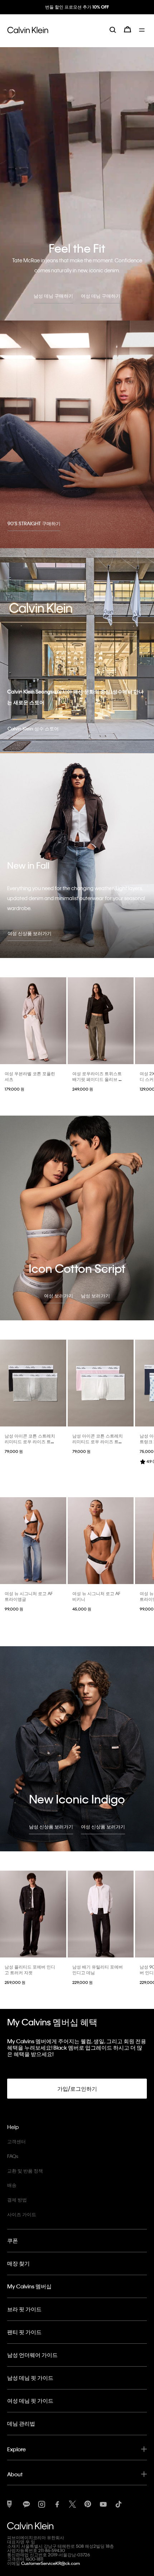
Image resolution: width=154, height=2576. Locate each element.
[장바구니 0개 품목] (127, 35)
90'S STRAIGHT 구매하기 (34, 523)
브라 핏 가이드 (24, 2309)
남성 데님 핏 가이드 (30, 2378)
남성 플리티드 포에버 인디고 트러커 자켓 (30, 1970)
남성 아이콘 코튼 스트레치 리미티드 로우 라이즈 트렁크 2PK (30, 1441)
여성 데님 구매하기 (101, 296)
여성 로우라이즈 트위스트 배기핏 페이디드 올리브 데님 (98, 1079)
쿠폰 (13, 2240)
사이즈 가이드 (22, 2214)
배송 (12, 2185)
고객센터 (16, 2141)
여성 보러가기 (59, 1296)
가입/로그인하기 (77, 2089)
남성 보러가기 (95, 1296)
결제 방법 (17, 2200)
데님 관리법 (21, 2423)
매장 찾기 (18, 2263)
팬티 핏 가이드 (24, 2332)
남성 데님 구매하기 (53, 296)
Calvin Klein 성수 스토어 (33, 728)
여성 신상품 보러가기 (30, 933)
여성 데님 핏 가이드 (30, 2401)
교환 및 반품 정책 (25, 2171)
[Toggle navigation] (143, 35)
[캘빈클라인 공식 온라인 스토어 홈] (28, 35)
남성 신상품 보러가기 (51, 1826)
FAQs (13, 2156)
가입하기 (77, 13)
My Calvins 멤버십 (29, 2286)
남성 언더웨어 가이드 (32, 2355)
